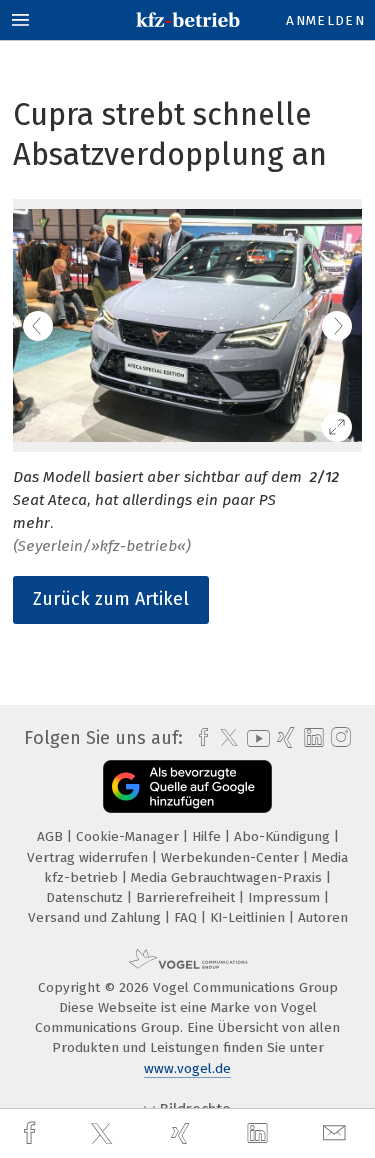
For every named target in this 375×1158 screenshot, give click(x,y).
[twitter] (104, 1134)
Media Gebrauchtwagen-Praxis (228, 877)
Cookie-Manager (129, 836)
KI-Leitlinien (249, 917)
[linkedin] (260, 1134)
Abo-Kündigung (284, 836)
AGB (52, 836)
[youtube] (255, 738)
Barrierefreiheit (187, 897)
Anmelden (325, 20)
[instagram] (338, 738)
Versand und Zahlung (96, 917)
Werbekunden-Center (232, 857)
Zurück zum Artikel (111, 599)
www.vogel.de (187, 1068)
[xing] (183, 1133)
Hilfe (208, 836)
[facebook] (32, 1133)
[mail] (337, 1133)
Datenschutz (86, 897)
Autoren (323, 917)
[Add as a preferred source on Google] (187, 786)
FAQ (187, 917)
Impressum (286, 897)
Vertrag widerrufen (89, 857)
